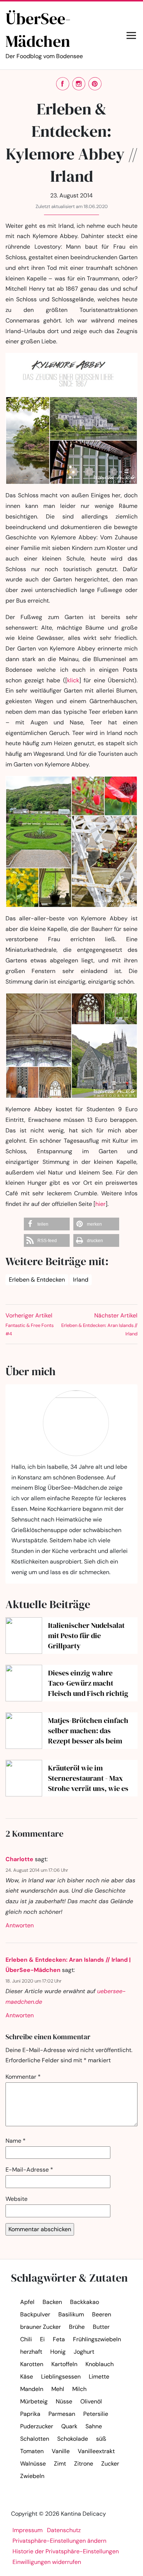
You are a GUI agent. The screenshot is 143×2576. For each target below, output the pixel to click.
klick (73, 680)
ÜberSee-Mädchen (44, 34)
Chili (26, 2339)
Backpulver (35, 2314)
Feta (59, 2339)
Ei (42, 2339)
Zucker (110, 2464)
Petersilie (96, 2414)
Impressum (27, 2530)
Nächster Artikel (99, 1324)
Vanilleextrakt (96, 2451)
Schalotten (35, 2439)
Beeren (102, 2314)
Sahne (94, 2426)
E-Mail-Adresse (29, 2170)
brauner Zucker (41, 2327)
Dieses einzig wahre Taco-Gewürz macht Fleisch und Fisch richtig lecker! (88, 1683)
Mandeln (32, 2389)
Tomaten (32, 2451)
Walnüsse (33, 2464)
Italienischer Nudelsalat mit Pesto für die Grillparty (86, 1636)
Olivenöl (91, 2401)
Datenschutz (64, 2530)
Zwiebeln (32, 2476)
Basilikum (71, 2314)
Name (16, 2141)
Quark (69, 2426)
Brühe (77, 2327)
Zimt (60, 2464)
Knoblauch (100, 2364)
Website (16, 2199)
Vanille (61, 2451)
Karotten (32, 2364)
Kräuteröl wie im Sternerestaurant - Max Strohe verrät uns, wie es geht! (88, 1778)
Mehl (58, 2389)
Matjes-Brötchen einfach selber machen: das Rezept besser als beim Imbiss (88, 1731)
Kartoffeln (64, 2364)
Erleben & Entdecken (37, 1280)
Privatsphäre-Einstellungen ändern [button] (59, 2541)
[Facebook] (63, 84)
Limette (99, 2377)
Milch (79, 2389)
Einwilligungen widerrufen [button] (47, 2562)
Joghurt (84, 2352)
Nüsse (64, 2401)
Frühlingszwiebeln (97, 2339)
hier (100, 1204)
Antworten (20, 1925)
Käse (27, 2377)
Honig (58, 2352)
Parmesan (62, 2414)
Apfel (27, 2302)
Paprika (30, 2414)
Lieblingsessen (61, 2377)
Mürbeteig (34, 2401)
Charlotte (19, 1859)
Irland (81, 1280)
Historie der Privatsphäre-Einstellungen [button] (66, 2551)
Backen (52, 2302)
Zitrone (84, 2464)
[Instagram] (79, 84)
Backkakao (85, 2302)
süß (101, 2439)
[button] (47, 1224)
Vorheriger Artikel (30, 1324)
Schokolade (73, 2439)
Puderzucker (37, 2426)
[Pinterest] (95, 84)
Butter (101, 2327)
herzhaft (31, 2352)
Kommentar (23, 2077)
